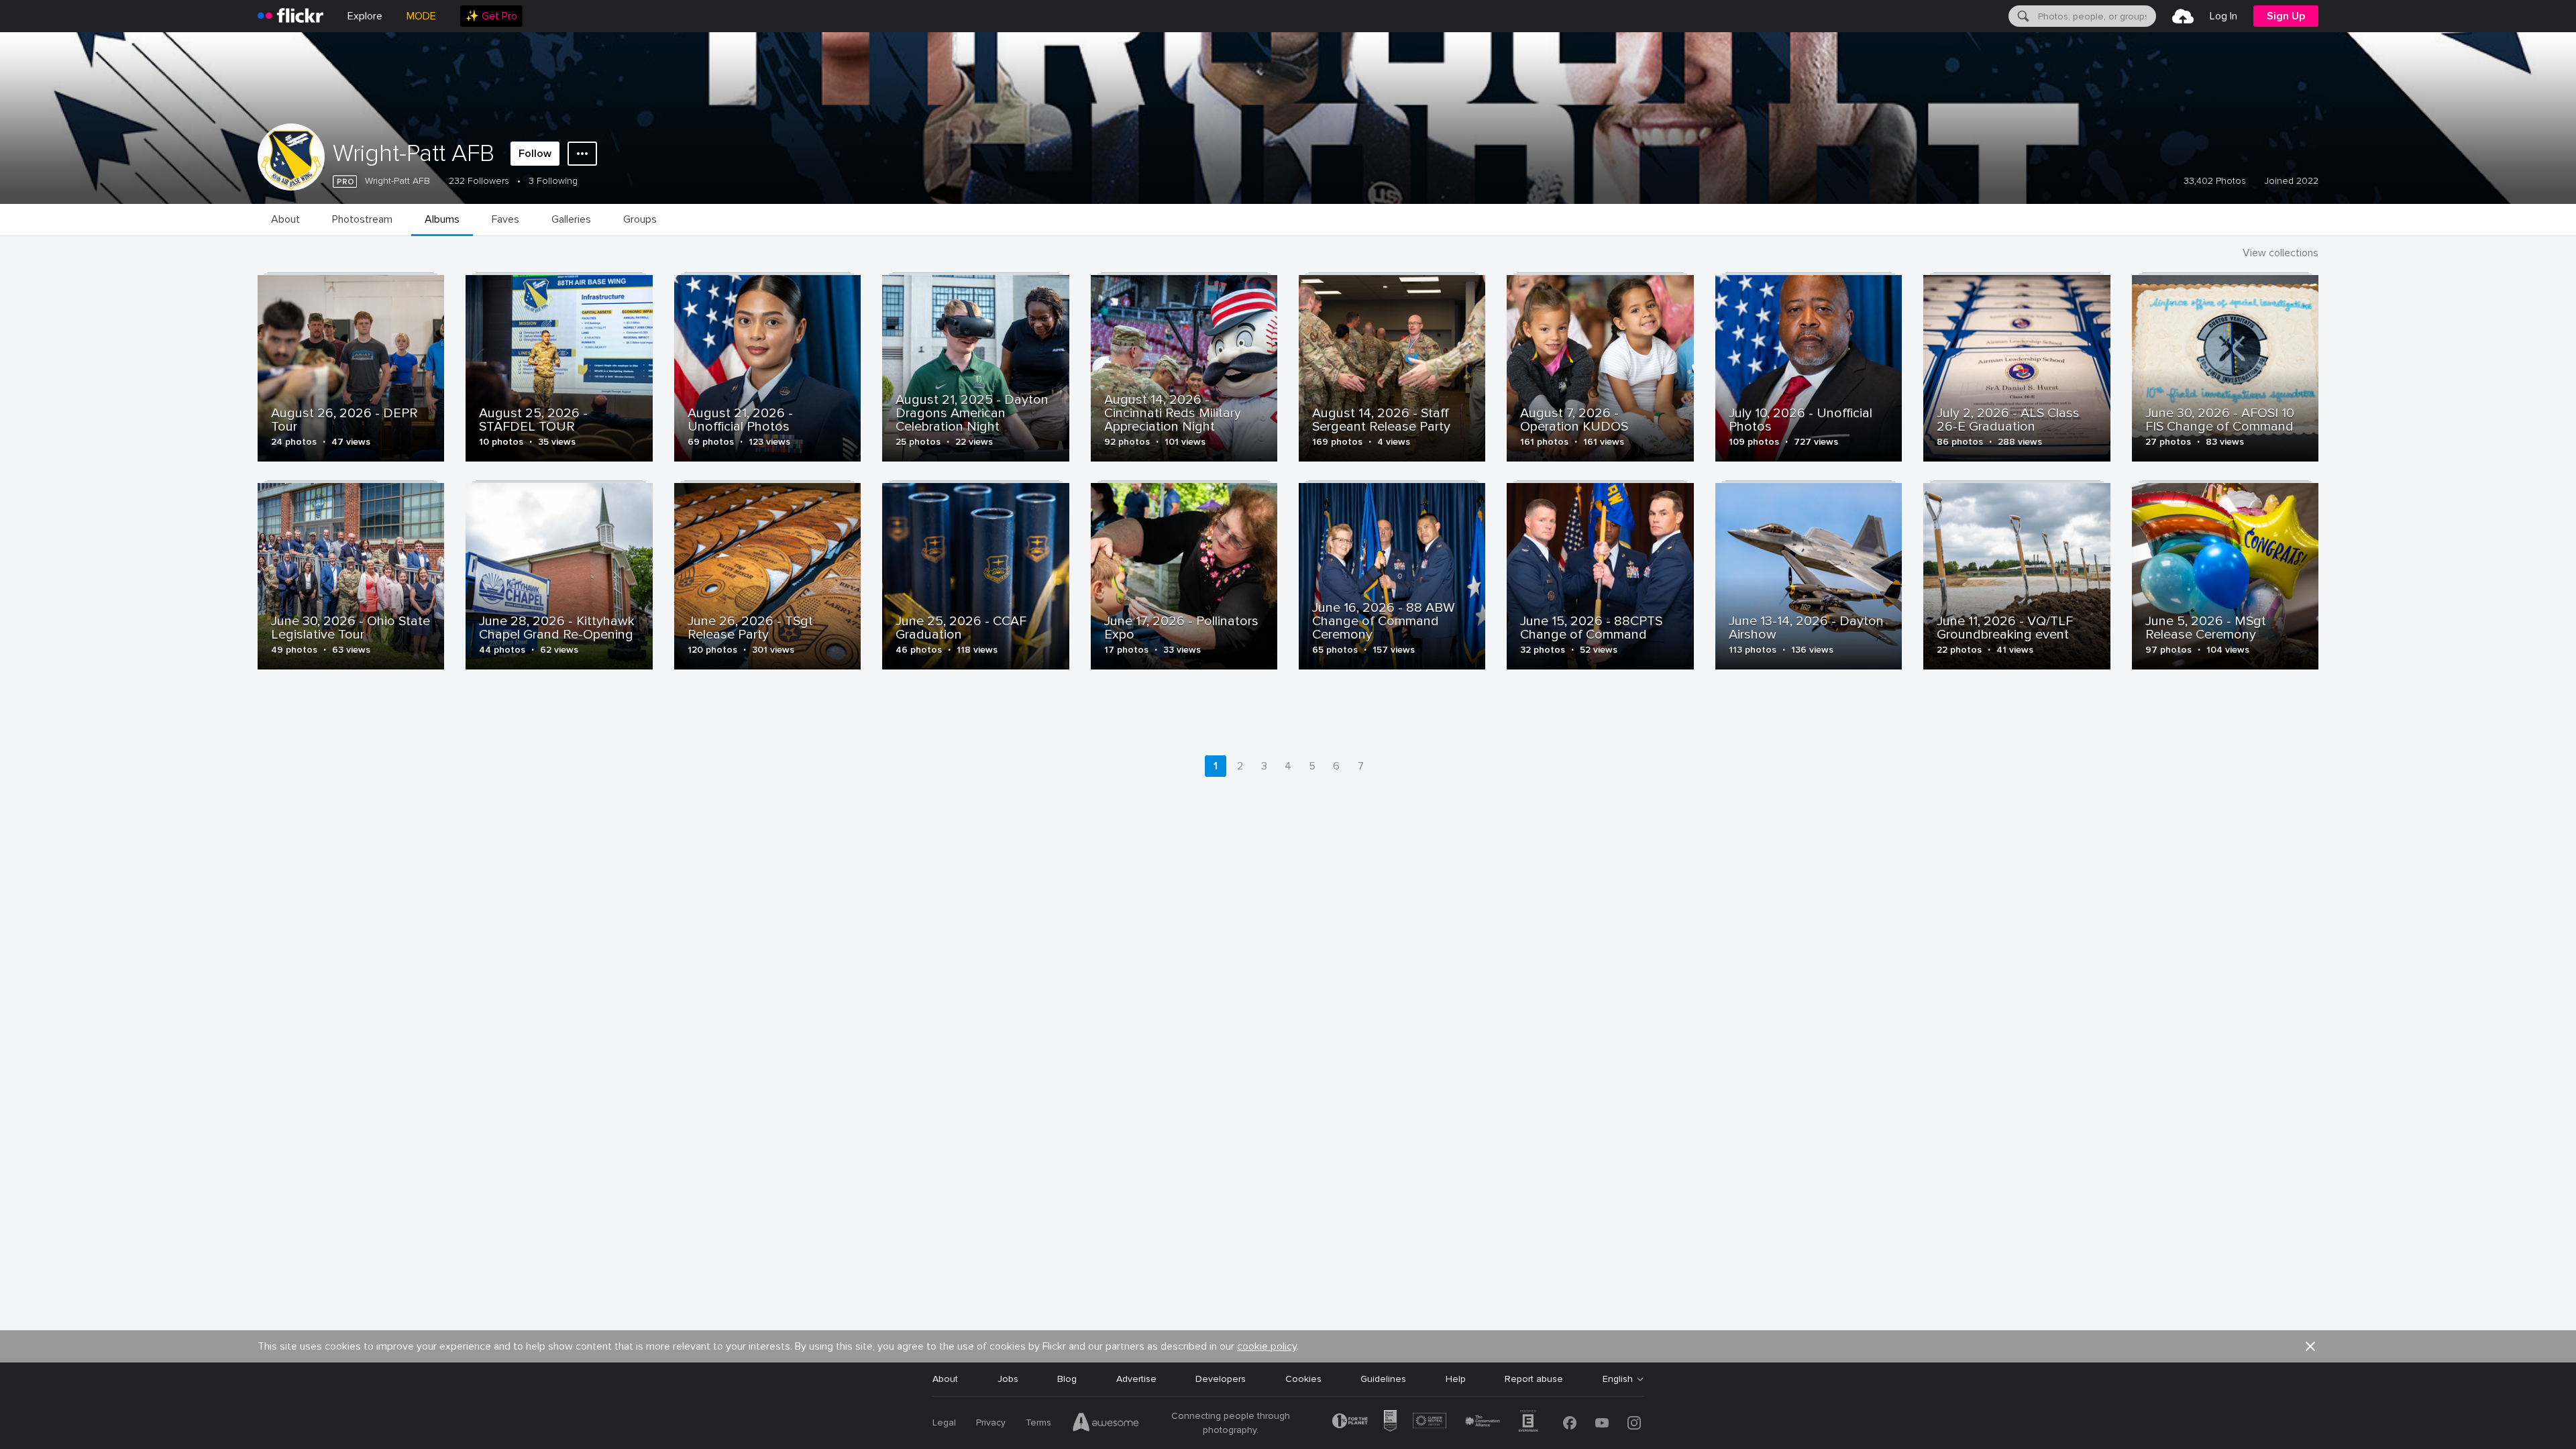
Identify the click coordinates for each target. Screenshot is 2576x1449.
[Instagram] (1634, 1423)
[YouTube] (1602, 1423)
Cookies (1303, 1379)
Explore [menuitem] (365, 16)
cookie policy (1267, 1346)
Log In (2223, 16)
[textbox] (2096, 16)
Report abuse (1534, 1379)
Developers (1221, 1379)
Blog (1067, 1379)
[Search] (2022, 16)
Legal (944, 1423)
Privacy (991, 1423)
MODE (421, 16)
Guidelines (1383, 1379)
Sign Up (2286, 16)
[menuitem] (491, 16)
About (945, 1379)
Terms (1038, 1423)
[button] (2310, 1346)
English (1618, 1379)
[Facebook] (1570, 1423)
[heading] (290, 16)
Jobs (1008, 1379)
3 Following (553, 181)
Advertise (1136, 1379)
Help (1456, 1379)
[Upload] (2183, 16)
